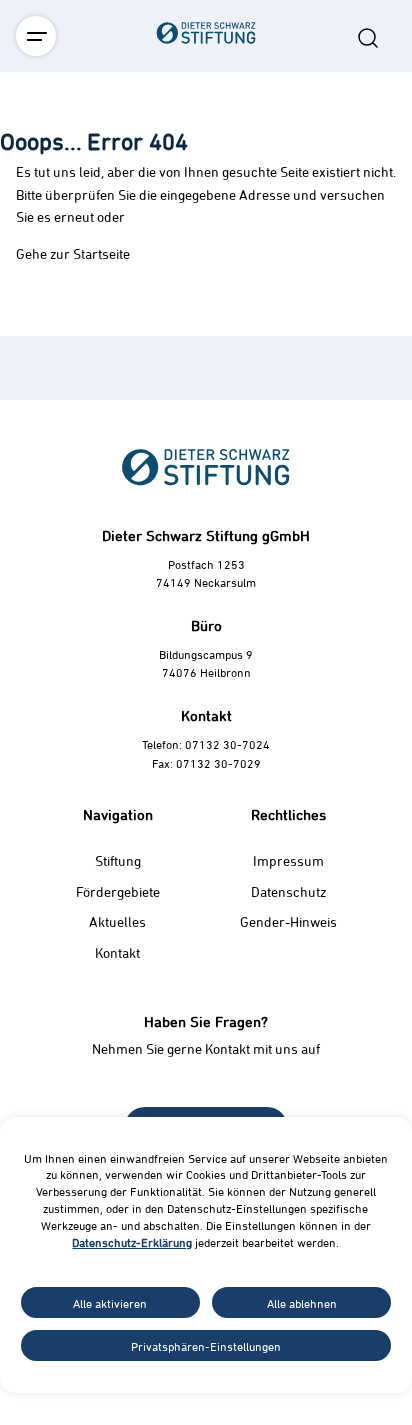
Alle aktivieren (110, 1303)
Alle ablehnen (302, 1303)
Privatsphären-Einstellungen (206, 1346)
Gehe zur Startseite (73, 253)
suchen (368, 38)
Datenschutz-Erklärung (132, 1242)
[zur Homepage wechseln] (206, 144)
